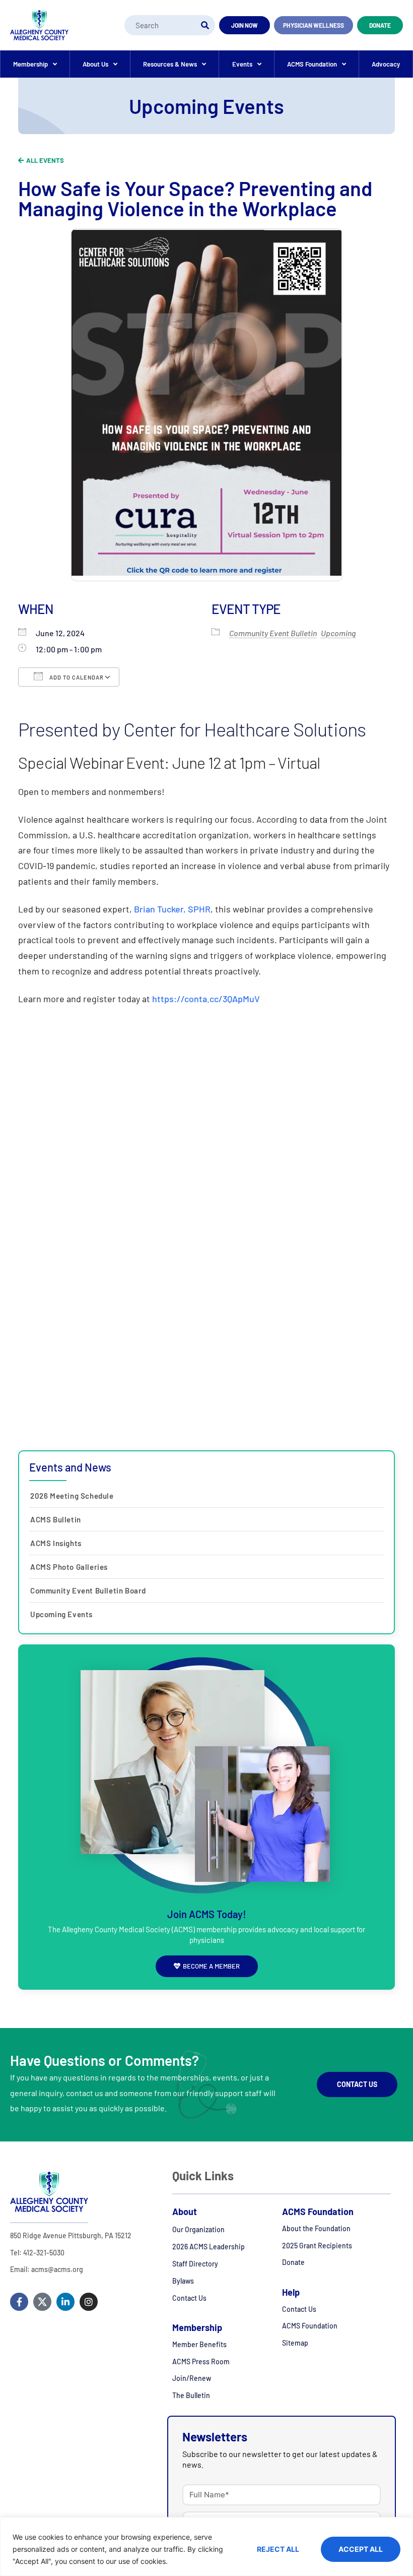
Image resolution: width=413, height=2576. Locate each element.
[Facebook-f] (19, 2302)
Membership (30, 64)
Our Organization (198, 2229)
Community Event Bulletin (273, 633)
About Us (95, 64)
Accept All (361, 2549)
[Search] (205, 25)
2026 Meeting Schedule (72, 1496)
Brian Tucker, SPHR (172, 909)
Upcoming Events (61, 1614)
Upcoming (338, 633)
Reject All (278, 2549)
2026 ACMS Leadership (209, 2247)
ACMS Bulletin (56, 1519)
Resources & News (170, 64)
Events (242, 64)
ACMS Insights (56, 1543)
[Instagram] (89, 2302)
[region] (206, 2547)
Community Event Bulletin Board (88, 1590)
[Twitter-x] (42, 2302)
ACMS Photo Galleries (69, 1567)
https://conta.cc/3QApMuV (206, 999)
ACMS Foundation (312, 64)
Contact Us (189, 2298)
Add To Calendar (76, 677)
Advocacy (386, 64)
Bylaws (183, 2281)
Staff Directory (195, 2264)
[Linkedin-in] (65, 2302)
